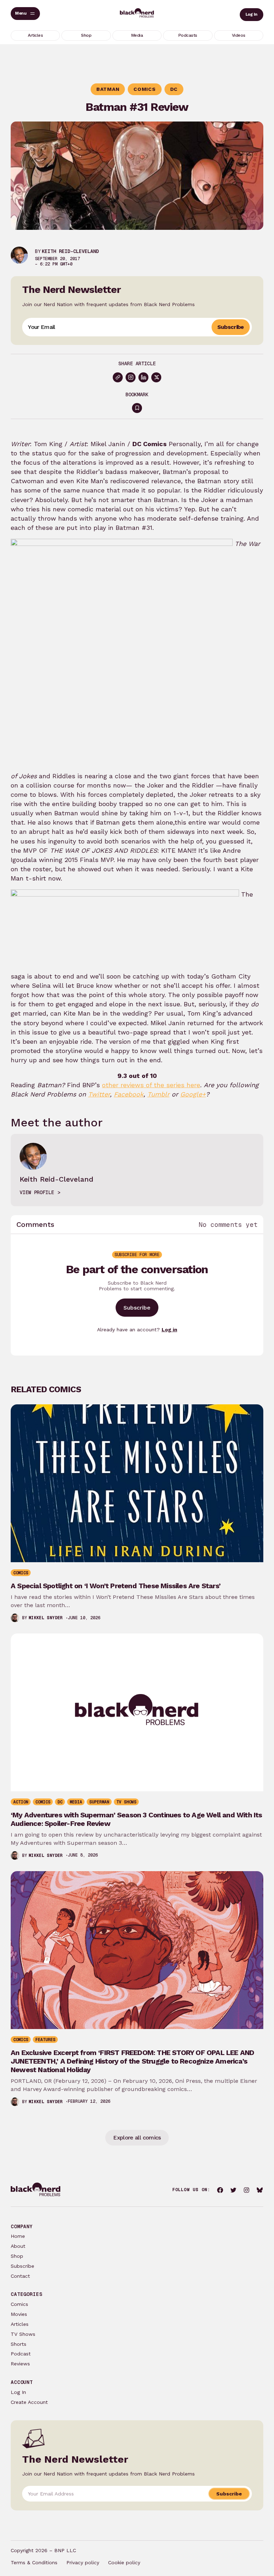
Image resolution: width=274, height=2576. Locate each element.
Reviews (20, 2364)
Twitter (99, 1094)
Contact (20, 2276)
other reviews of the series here (151, 1085)
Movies (19, 2314)
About (18, 2246)
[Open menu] (25, 14)
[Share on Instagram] (131, 377)
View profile (37, 1192)
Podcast (21, 2354)
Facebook (129, 1094)
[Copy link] (118, 377)
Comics (19, 2304)
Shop (17, 2256)
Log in (169, 1330)
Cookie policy (124, 2562)
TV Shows (23, 2334)
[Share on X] (156, 377)
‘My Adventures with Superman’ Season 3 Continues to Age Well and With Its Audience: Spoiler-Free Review (136, 1819)
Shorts (19, 2344)
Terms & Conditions (34, 2562)
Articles (20, 2324)
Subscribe (231, 327)
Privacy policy (83, 2562)
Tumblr (158, 1094)
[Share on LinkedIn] (143, 377)
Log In (252, 14)
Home (18, 2236)
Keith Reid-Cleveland (70, 251)
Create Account (29, 2402)
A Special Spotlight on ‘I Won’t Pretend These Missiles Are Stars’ (116, 1586)
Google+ (193, 1094)
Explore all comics (137, 2138)
